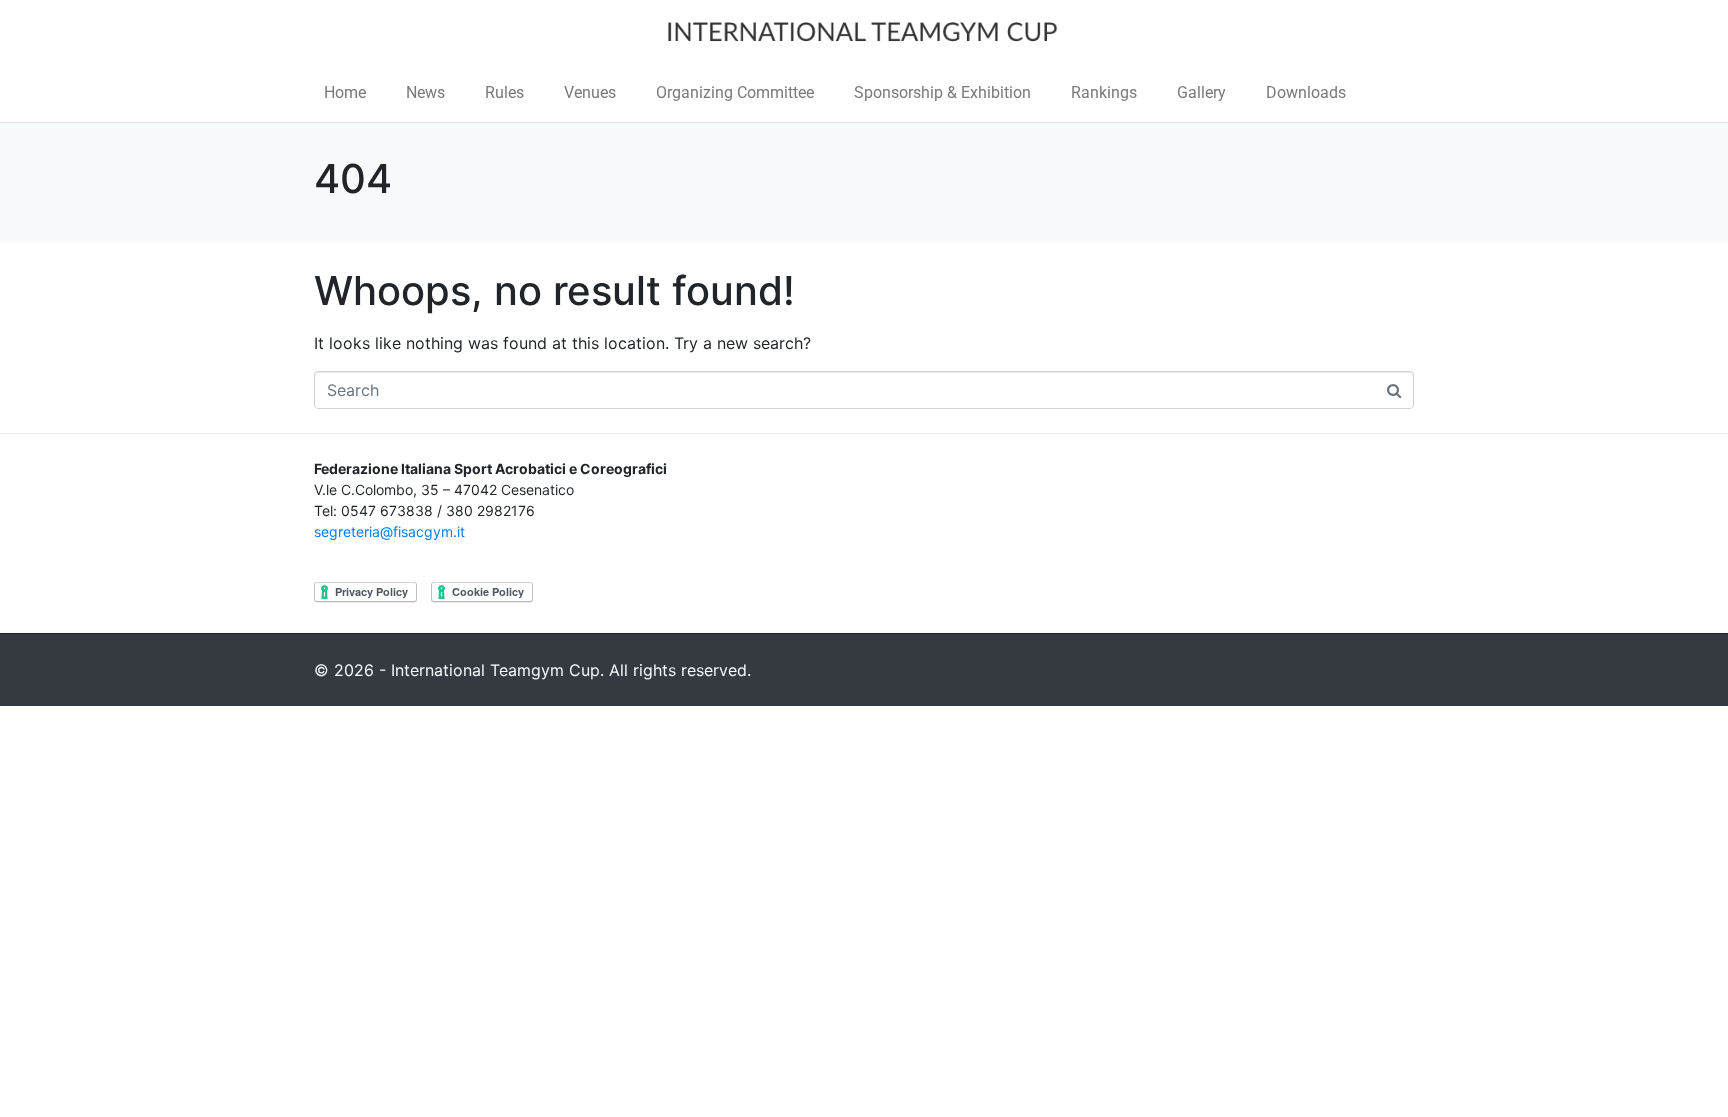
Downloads (1306, 92)
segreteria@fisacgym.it (389, 531)
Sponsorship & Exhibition (942, 92)
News (425, 92)
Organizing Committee (735, 92)
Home (345, 92)
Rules (504, 92)
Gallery (1201, 92)
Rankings (1104, 92)
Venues (590, 92)
